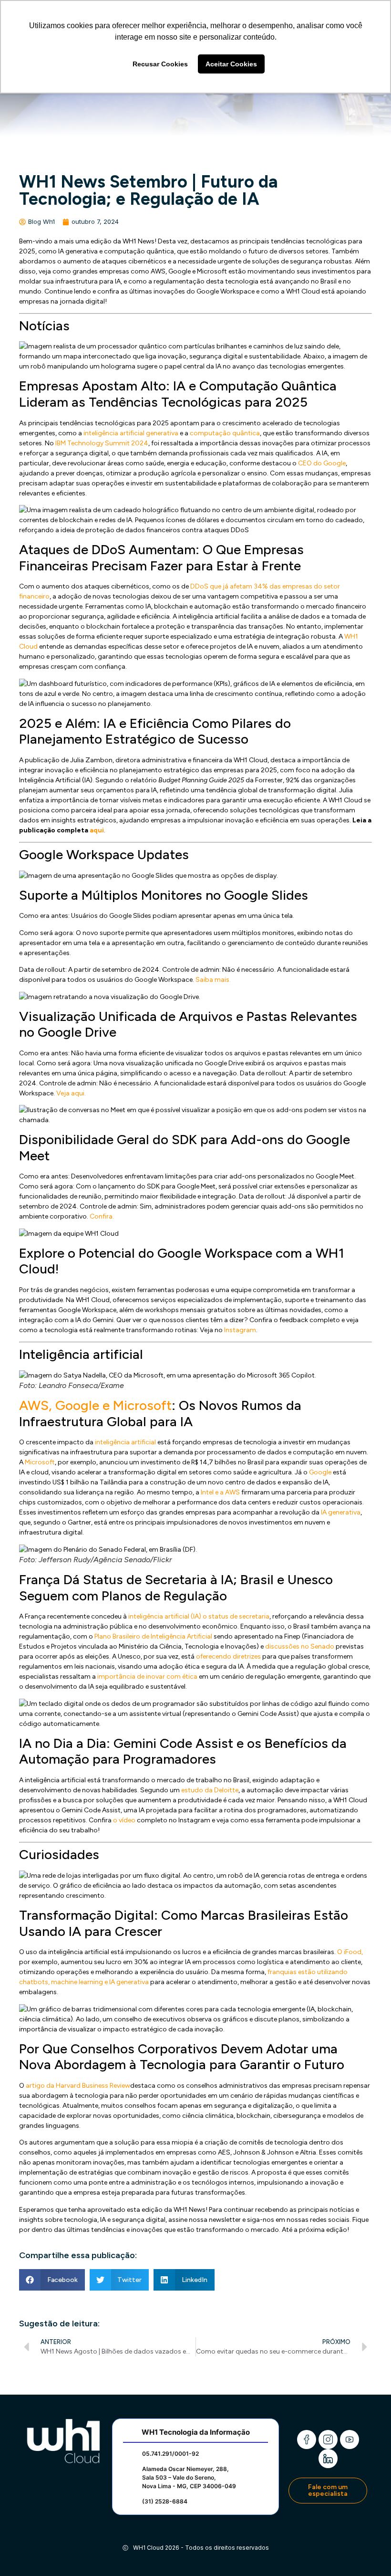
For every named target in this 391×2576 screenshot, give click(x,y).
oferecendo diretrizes (228, 1656)
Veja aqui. (71, 1093)
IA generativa (341, 1512)
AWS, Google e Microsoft (95, 1405)
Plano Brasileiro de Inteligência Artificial (153, 1636)
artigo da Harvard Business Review (78, 2086)
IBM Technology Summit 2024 (102, 443)
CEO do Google (322, 463)
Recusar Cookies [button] (160, 64)
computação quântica (225, 433)
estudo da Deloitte (210, 1790)
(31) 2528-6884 (165, 2501)
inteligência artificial (125, 1442)
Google (320, 1472)
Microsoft (40, 1462)
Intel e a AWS (220, 1492)
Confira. (102, 1216)
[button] (52, 2280)
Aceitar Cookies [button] (231, 64)
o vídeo (124, 1820)
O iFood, (350, 1952)
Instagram (240, 1330)
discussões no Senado (300, 1646)
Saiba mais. (213, 980)
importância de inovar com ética (147, 1677)
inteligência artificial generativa (131, 433)
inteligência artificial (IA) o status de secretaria (199, 1616)
